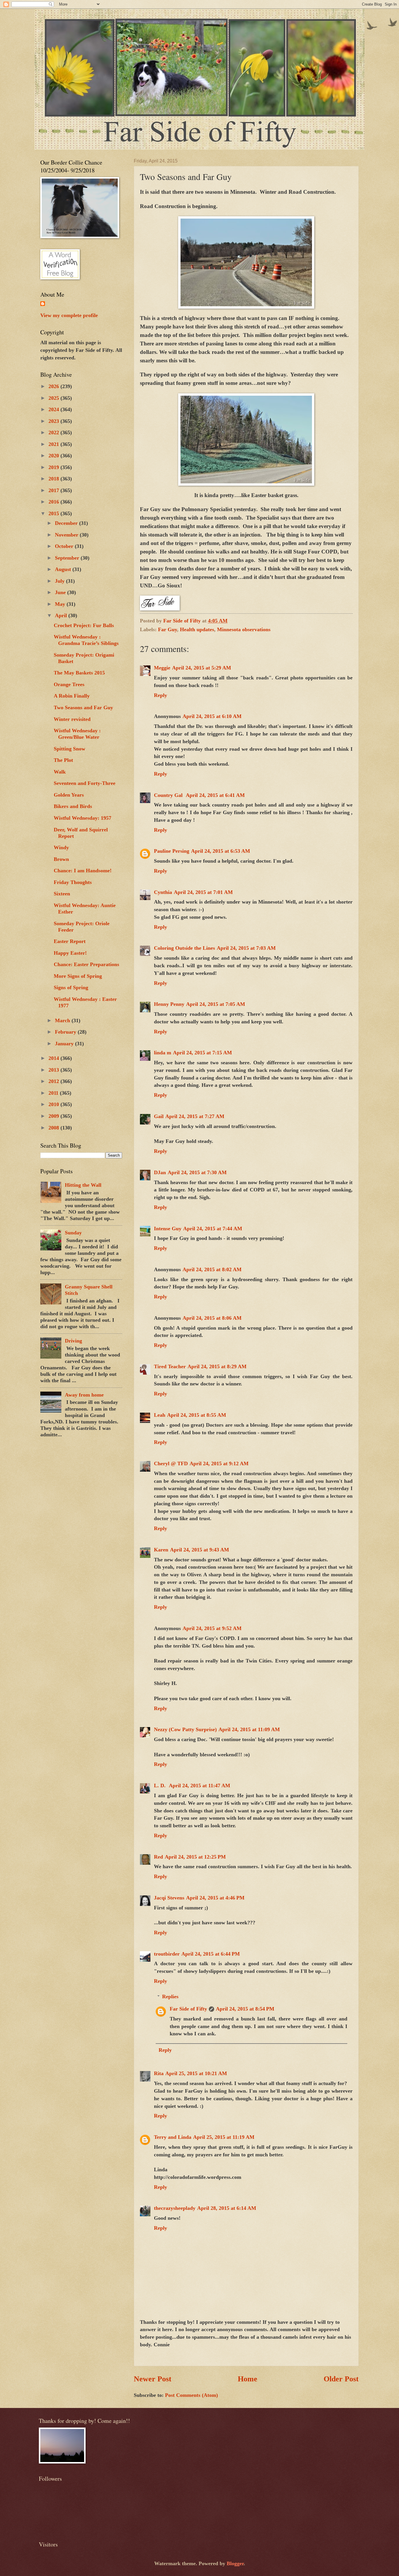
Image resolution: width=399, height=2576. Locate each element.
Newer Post (153, 2379)
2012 (54, 1081)
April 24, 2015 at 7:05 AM (216, 1004)
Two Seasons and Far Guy (83, 707)
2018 (54, 479)
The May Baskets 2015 (79, 673)
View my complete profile (69, 315)
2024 (54, 409)
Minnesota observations (244, 629)
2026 (54, 386)
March (63, 1020)
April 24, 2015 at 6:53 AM (221, 851)
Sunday (73, 1233)
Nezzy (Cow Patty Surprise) (185, 1729)
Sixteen (62, 894)
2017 (54, 490)
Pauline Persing (172, 851)
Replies (170, 1997)
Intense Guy (168, 1229)
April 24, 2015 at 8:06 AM (212, 1318)
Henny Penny (169, 1004)
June (61, 592)
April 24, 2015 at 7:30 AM (197, 1172)
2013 (54, 1070)
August (64, 569)
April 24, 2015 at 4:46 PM (215, 1898)
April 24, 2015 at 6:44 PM (211, 1954)
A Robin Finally (72, 696)
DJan (160, 1172)
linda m (163, 1053)
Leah (160, 1415)
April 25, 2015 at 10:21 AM (196, 2073)
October (65, 546)
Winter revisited (72, 719)
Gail (159, 1116)
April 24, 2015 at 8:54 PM (245, 2009)
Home (248, 2379)
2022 (54, 432)
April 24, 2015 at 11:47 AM (199, 1786)
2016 (54, 502)
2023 (54, 421)
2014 (54, 1058)
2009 (54, 1116)
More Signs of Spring (78, 976)
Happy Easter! (70, 953)
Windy (61, 847)
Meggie (162, 668)
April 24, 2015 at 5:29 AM (202, 668)
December (67, 523)
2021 (54, 444)
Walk (60, 772)
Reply (161, 695)
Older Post (341, 2379)
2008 (54, 1128)
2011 (54, 1093)
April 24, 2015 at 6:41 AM (215, 795)
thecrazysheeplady (175, 2208)
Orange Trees (69, 684)
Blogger (235, 2563)
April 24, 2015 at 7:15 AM (202, 1053)
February (66, 1032)
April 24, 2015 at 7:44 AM (213, 1229)
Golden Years (69, 795)
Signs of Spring (71, 987)
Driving (73, 1341)
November (67, 535)
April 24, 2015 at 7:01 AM (203, 892)
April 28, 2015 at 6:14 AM (227, 2208)
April (62, 615)
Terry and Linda (173, 2137)
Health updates (197, 629)
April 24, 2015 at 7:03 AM (246, 948)
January (65, 1044)
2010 (54, 1104)
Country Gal (169, 795)
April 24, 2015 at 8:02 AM (212, 1269)
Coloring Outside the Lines (184, 948)
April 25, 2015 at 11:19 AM (224, 2137)
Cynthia (163, 892)
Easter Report (70, 941)
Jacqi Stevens (169, 1898)
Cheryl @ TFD (171, 1463)
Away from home (84, 1395)
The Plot (63, 760)
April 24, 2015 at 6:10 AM (212, 716)
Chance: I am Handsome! (83, 871)
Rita (159, 2073)
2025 (54, 398)
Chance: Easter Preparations (86, 964)
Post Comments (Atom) (191, 2395)
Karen (161, 1550)
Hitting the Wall (83, 1185)
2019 (54, 467)
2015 (54, 513)
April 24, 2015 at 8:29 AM (217, 1366)
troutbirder (167, 1954)
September (68, 558)
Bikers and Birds (73, 806)
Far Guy (168, 629)
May (61, 604)
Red (158, 1857)
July (60, 581)
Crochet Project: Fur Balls (84, 625)
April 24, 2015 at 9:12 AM (219, 1463)
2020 (54, 456)
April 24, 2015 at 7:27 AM (195, 1116)
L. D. (161, 1786)
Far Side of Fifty (188, 2009)
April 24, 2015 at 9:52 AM (212, 1628)
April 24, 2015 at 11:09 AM (249, 1729)
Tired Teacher (170, 1366)
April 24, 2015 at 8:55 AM (197, 1415)
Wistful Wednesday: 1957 (83, 818)
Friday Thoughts (73, 882)
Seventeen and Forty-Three (85, 783)
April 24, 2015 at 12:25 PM (195, 1857)
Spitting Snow (70, 749)
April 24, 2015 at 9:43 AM (199, 1550)
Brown (61, 859)
